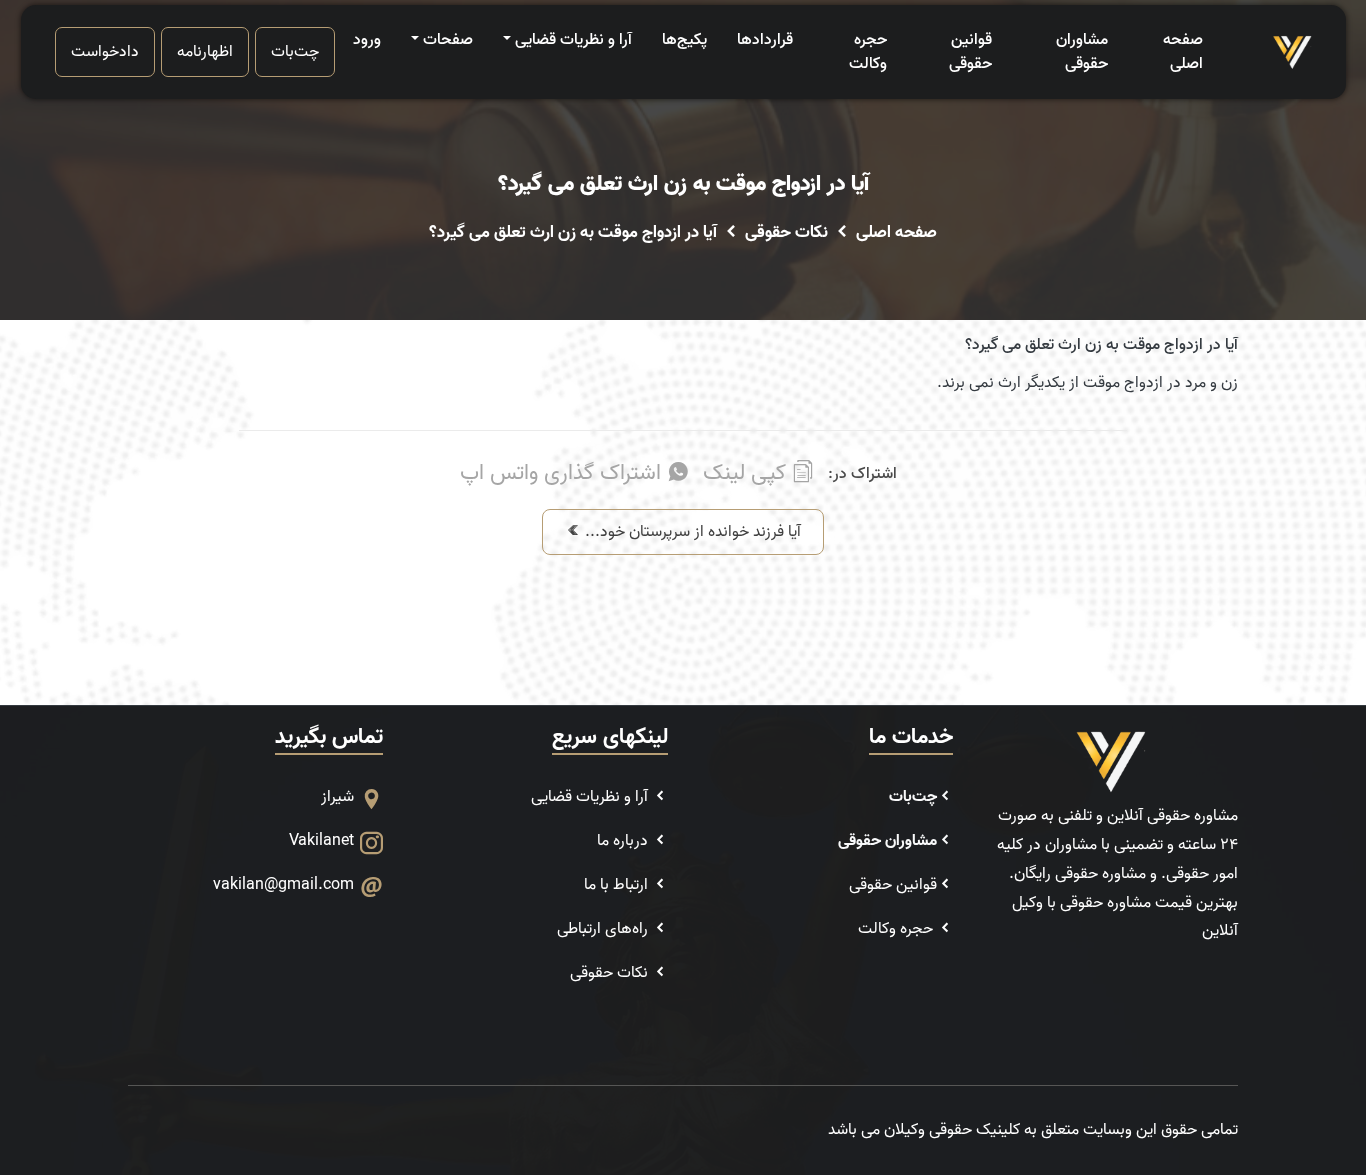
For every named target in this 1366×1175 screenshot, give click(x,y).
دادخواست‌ (105, 52)
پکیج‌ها (684, 40)
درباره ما (624, 841)
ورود (367, 40)
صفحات (448, 40)
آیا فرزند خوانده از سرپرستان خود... (691, 532)
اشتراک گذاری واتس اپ (563, 473)
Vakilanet (321, 841)
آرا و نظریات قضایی (573, 40)
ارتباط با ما (618, 885)
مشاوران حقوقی (1081, 52)
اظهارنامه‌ (205, 52)
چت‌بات (295, 52)
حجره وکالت (868, 52)
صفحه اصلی (1183, 52)
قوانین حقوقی (970, 52)
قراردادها (765, 40)
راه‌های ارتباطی (604, 929)
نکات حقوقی (786, 233)
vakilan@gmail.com (283, 885)
